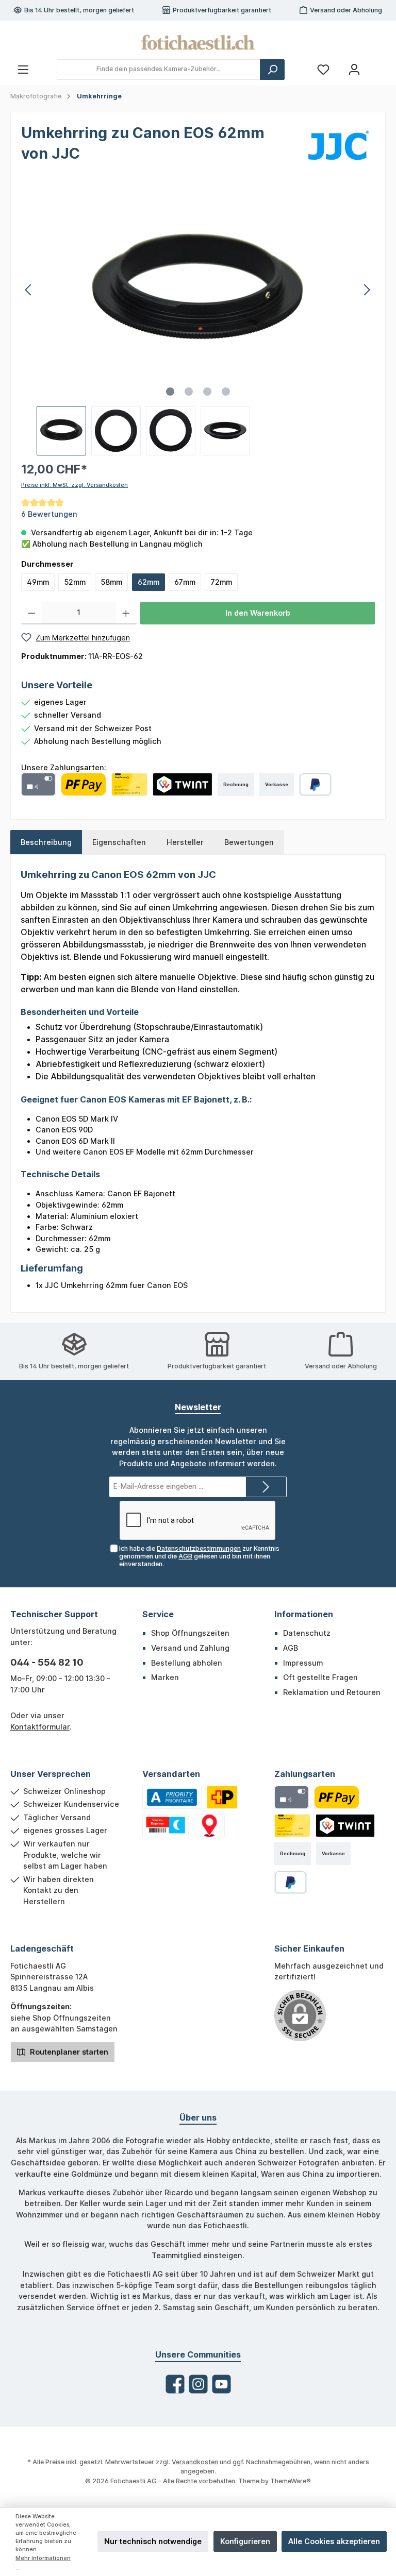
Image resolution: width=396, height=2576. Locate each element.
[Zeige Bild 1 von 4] (170, 392)
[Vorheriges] (29, 290)
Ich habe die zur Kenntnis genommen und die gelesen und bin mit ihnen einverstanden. (199, 1556)
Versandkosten (195, 2462)
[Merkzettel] (323, 69)
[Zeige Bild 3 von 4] (207, 392)
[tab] (46, 842)
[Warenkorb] (379, 65)
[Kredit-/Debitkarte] (38, 784)
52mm (75, 582)
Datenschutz (307, 1633)
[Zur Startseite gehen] (198, 42)
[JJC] (339, 145)
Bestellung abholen (187, 1663)
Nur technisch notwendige (153, 2541)
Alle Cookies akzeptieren (334, 2541)
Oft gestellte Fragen (320, 1677)
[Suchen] (272, 70)
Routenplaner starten (68, 2052)
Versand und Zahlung (190, 1648)
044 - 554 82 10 (47, 1662)
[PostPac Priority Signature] (222, 1797)
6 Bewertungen (49, 514)
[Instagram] (198, 2384)
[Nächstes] (367, 290)
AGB (185, 1556)
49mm (38, 582)
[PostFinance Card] (129, 784)
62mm (148, 582)
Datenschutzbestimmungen (199, 1548)
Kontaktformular (40, 1727)
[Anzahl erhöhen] (126, 613)
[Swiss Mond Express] (166, 1826)
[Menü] (23, 69)
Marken (165, 1677)
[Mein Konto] (354, 69)
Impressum (303, 1663)
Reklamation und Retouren (332, 1692)
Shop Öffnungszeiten (190, 1633)
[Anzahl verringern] (32, 613)
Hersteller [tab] (185, 842)
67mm (185, 582)
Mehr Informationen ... (43, 2562)
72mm (221, 582)
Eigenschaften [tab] (119, 842)
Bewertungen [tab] (249, 842)
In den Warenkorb (258, 613)
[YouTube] (221, 2384)
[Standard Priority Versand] (172, 1797)
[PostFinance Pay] (84, 784)
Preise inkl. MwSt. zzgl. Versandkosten (75, 485)
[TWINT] (183, 784)
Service (158, 1614)
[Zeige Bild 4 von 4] (226, 392)
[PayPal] (315, 784)
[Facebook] (175, 2384)
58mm (111, 582)
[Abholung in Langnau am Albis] (210, 1826)
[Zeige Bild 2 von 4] (189, 392)
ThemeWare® (291, 2481)
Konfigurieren (245, 2541)
